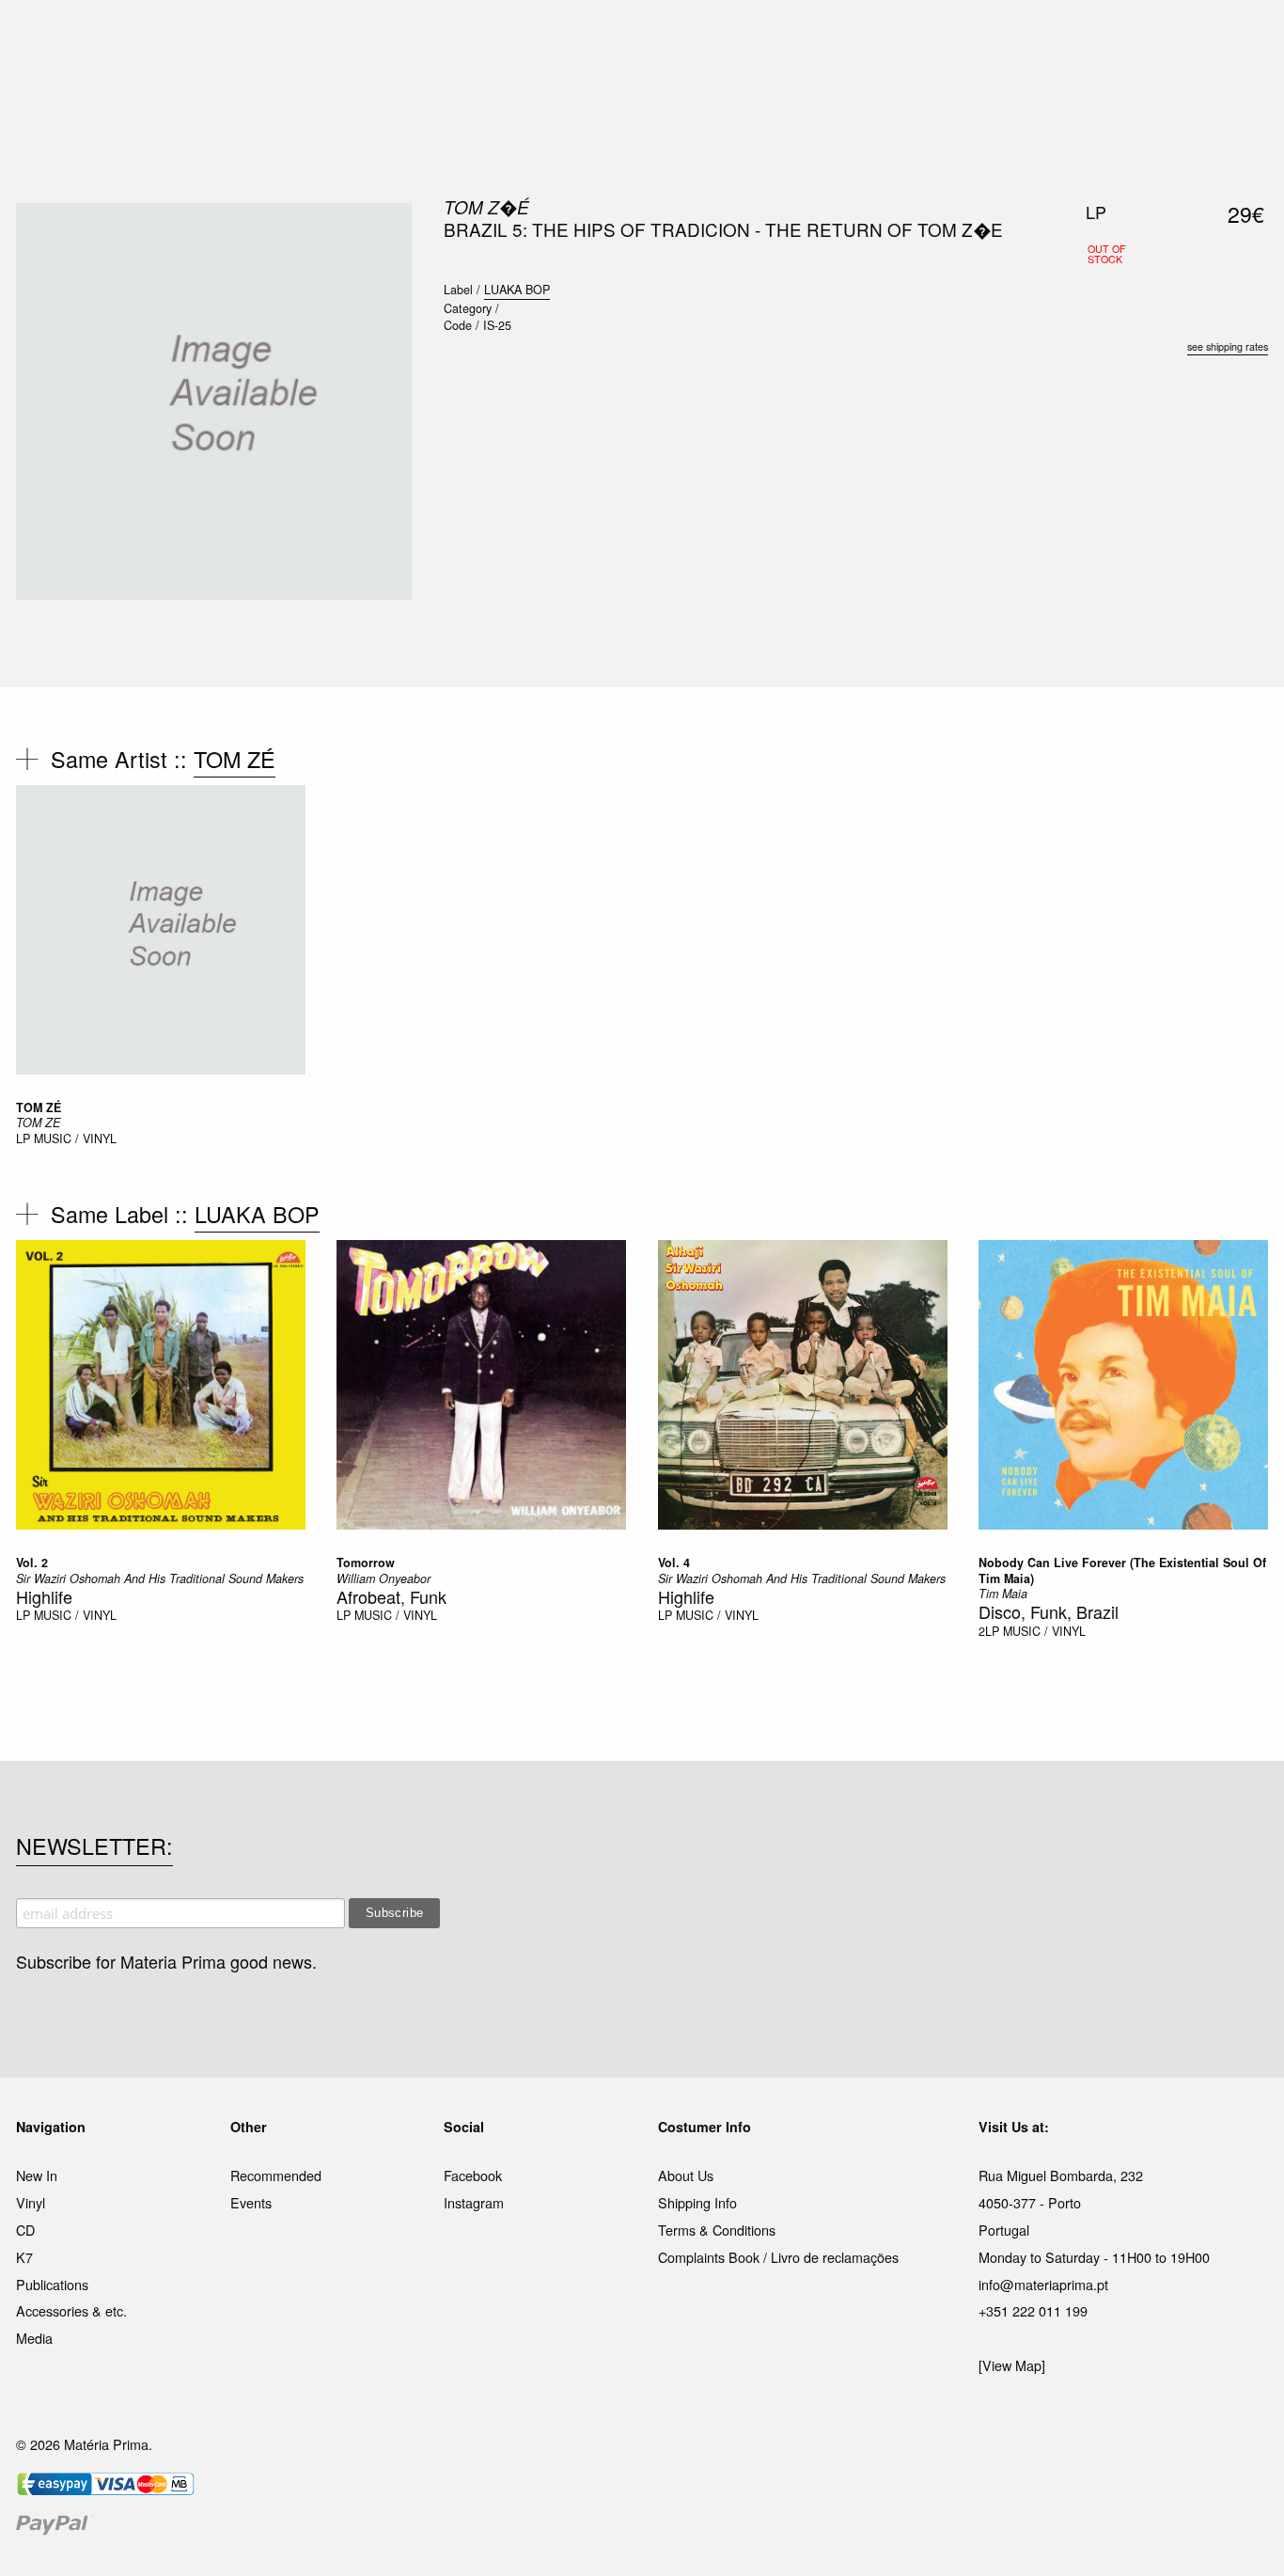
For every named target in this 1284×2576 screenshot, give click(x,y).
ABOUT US (907, 37)
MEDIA (763, 37)
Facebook (473, 2175)
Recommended (276, 2175)
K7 (24, 2257)
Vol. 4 (674, 1563)
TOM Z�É (486, 207)
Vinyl (31, 2202)
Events (251, 2202)
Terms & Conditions (717, 2230)
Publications (52, 2284)
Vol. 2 (32, 1563)
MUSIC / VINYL (75, 1139)
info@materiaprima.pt (1043, 2284)
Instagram (474, 2202)
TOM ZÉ (235, 759)
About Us (686, 2175)
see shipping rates (1228, 346)
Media (34, 2338)
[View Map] (1012, 2365)
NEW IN (368, 37)
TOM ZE (38, 1123)
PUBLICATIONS (519, 37)
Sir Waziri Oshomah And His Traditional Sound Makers (160, 1579)
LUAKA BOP (517, 290)
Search (1243, 94)
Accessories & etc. (71, 2310)
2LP (989, 1631)
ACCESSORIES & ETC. (655, 37)
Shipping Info (697, 2202)
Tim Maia (1003, 1594)
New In (37, 2175)
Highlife (44, 1596)
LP (23, 1139)
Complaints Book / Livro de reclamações (778, 2257)
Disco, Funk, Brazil (1049, 1611)
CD (25, 2230)
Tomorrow (366, 1563)
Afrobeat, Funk (391, 1596)
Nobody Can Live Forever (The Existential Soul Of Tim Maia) (1122, 1570)
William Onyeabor (384, 1579)
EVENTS (829, 37)
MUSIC (432, 37)
